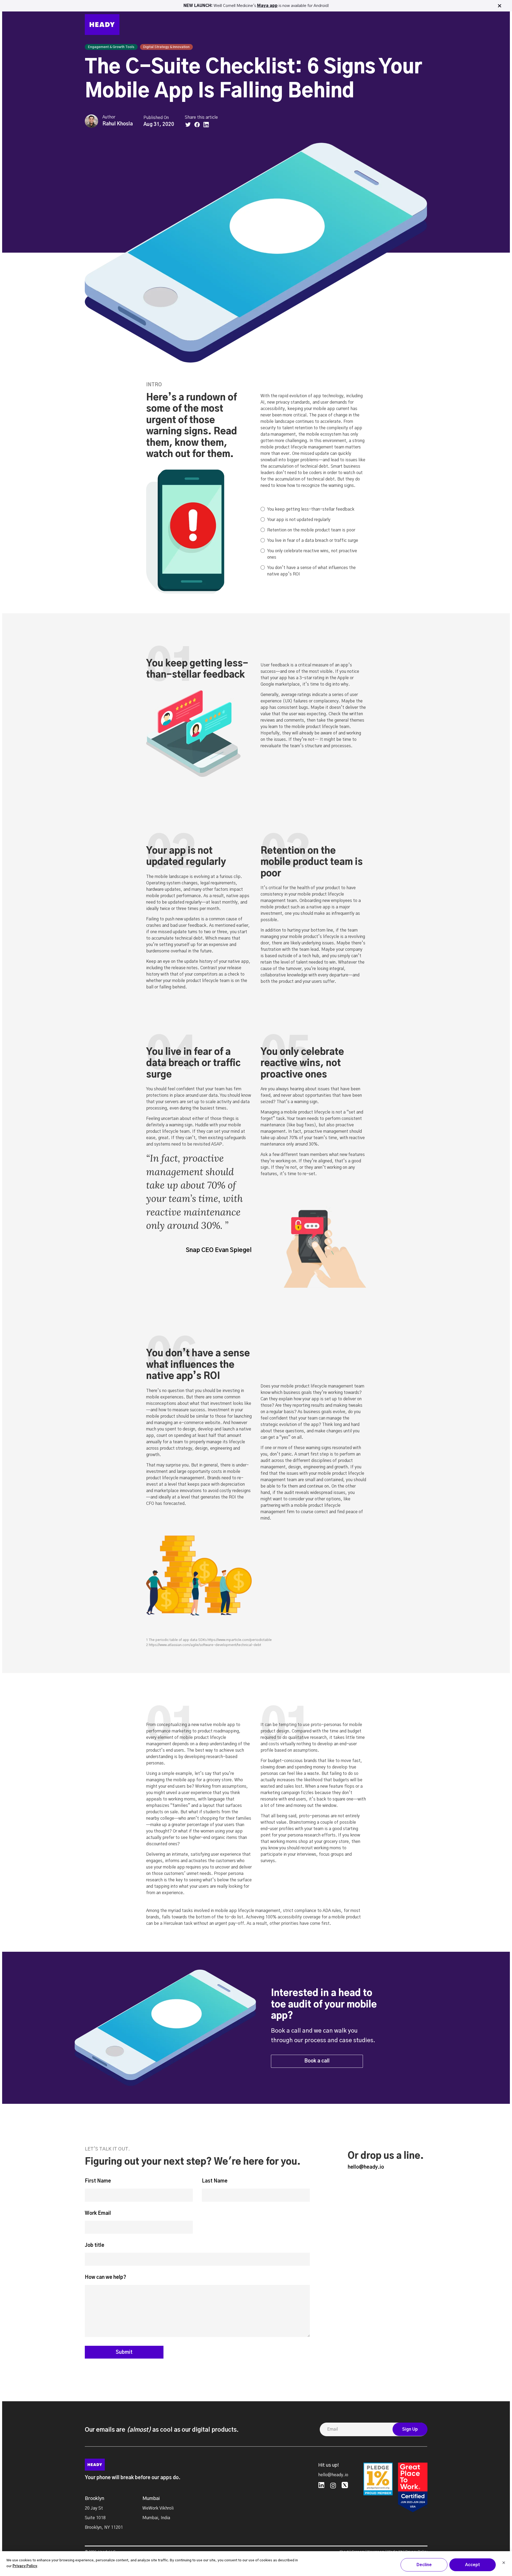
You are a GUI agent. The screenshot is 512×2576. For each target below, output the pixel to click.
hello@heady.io (366, 2167)
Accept (473, 2565)
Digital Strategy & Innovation (166, 47)
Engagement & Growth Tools (111, 47)
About (353, 25)
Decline (424, 2565)
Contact (410, 25)
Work (283, 25)
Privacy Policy (25, 2566)
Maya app (267, 6)
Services (307, 25)
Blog (333, 25)
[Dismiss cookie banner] (504, 2563)
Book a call (317, 2061)
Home (263, 25)
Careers (378, 25)
